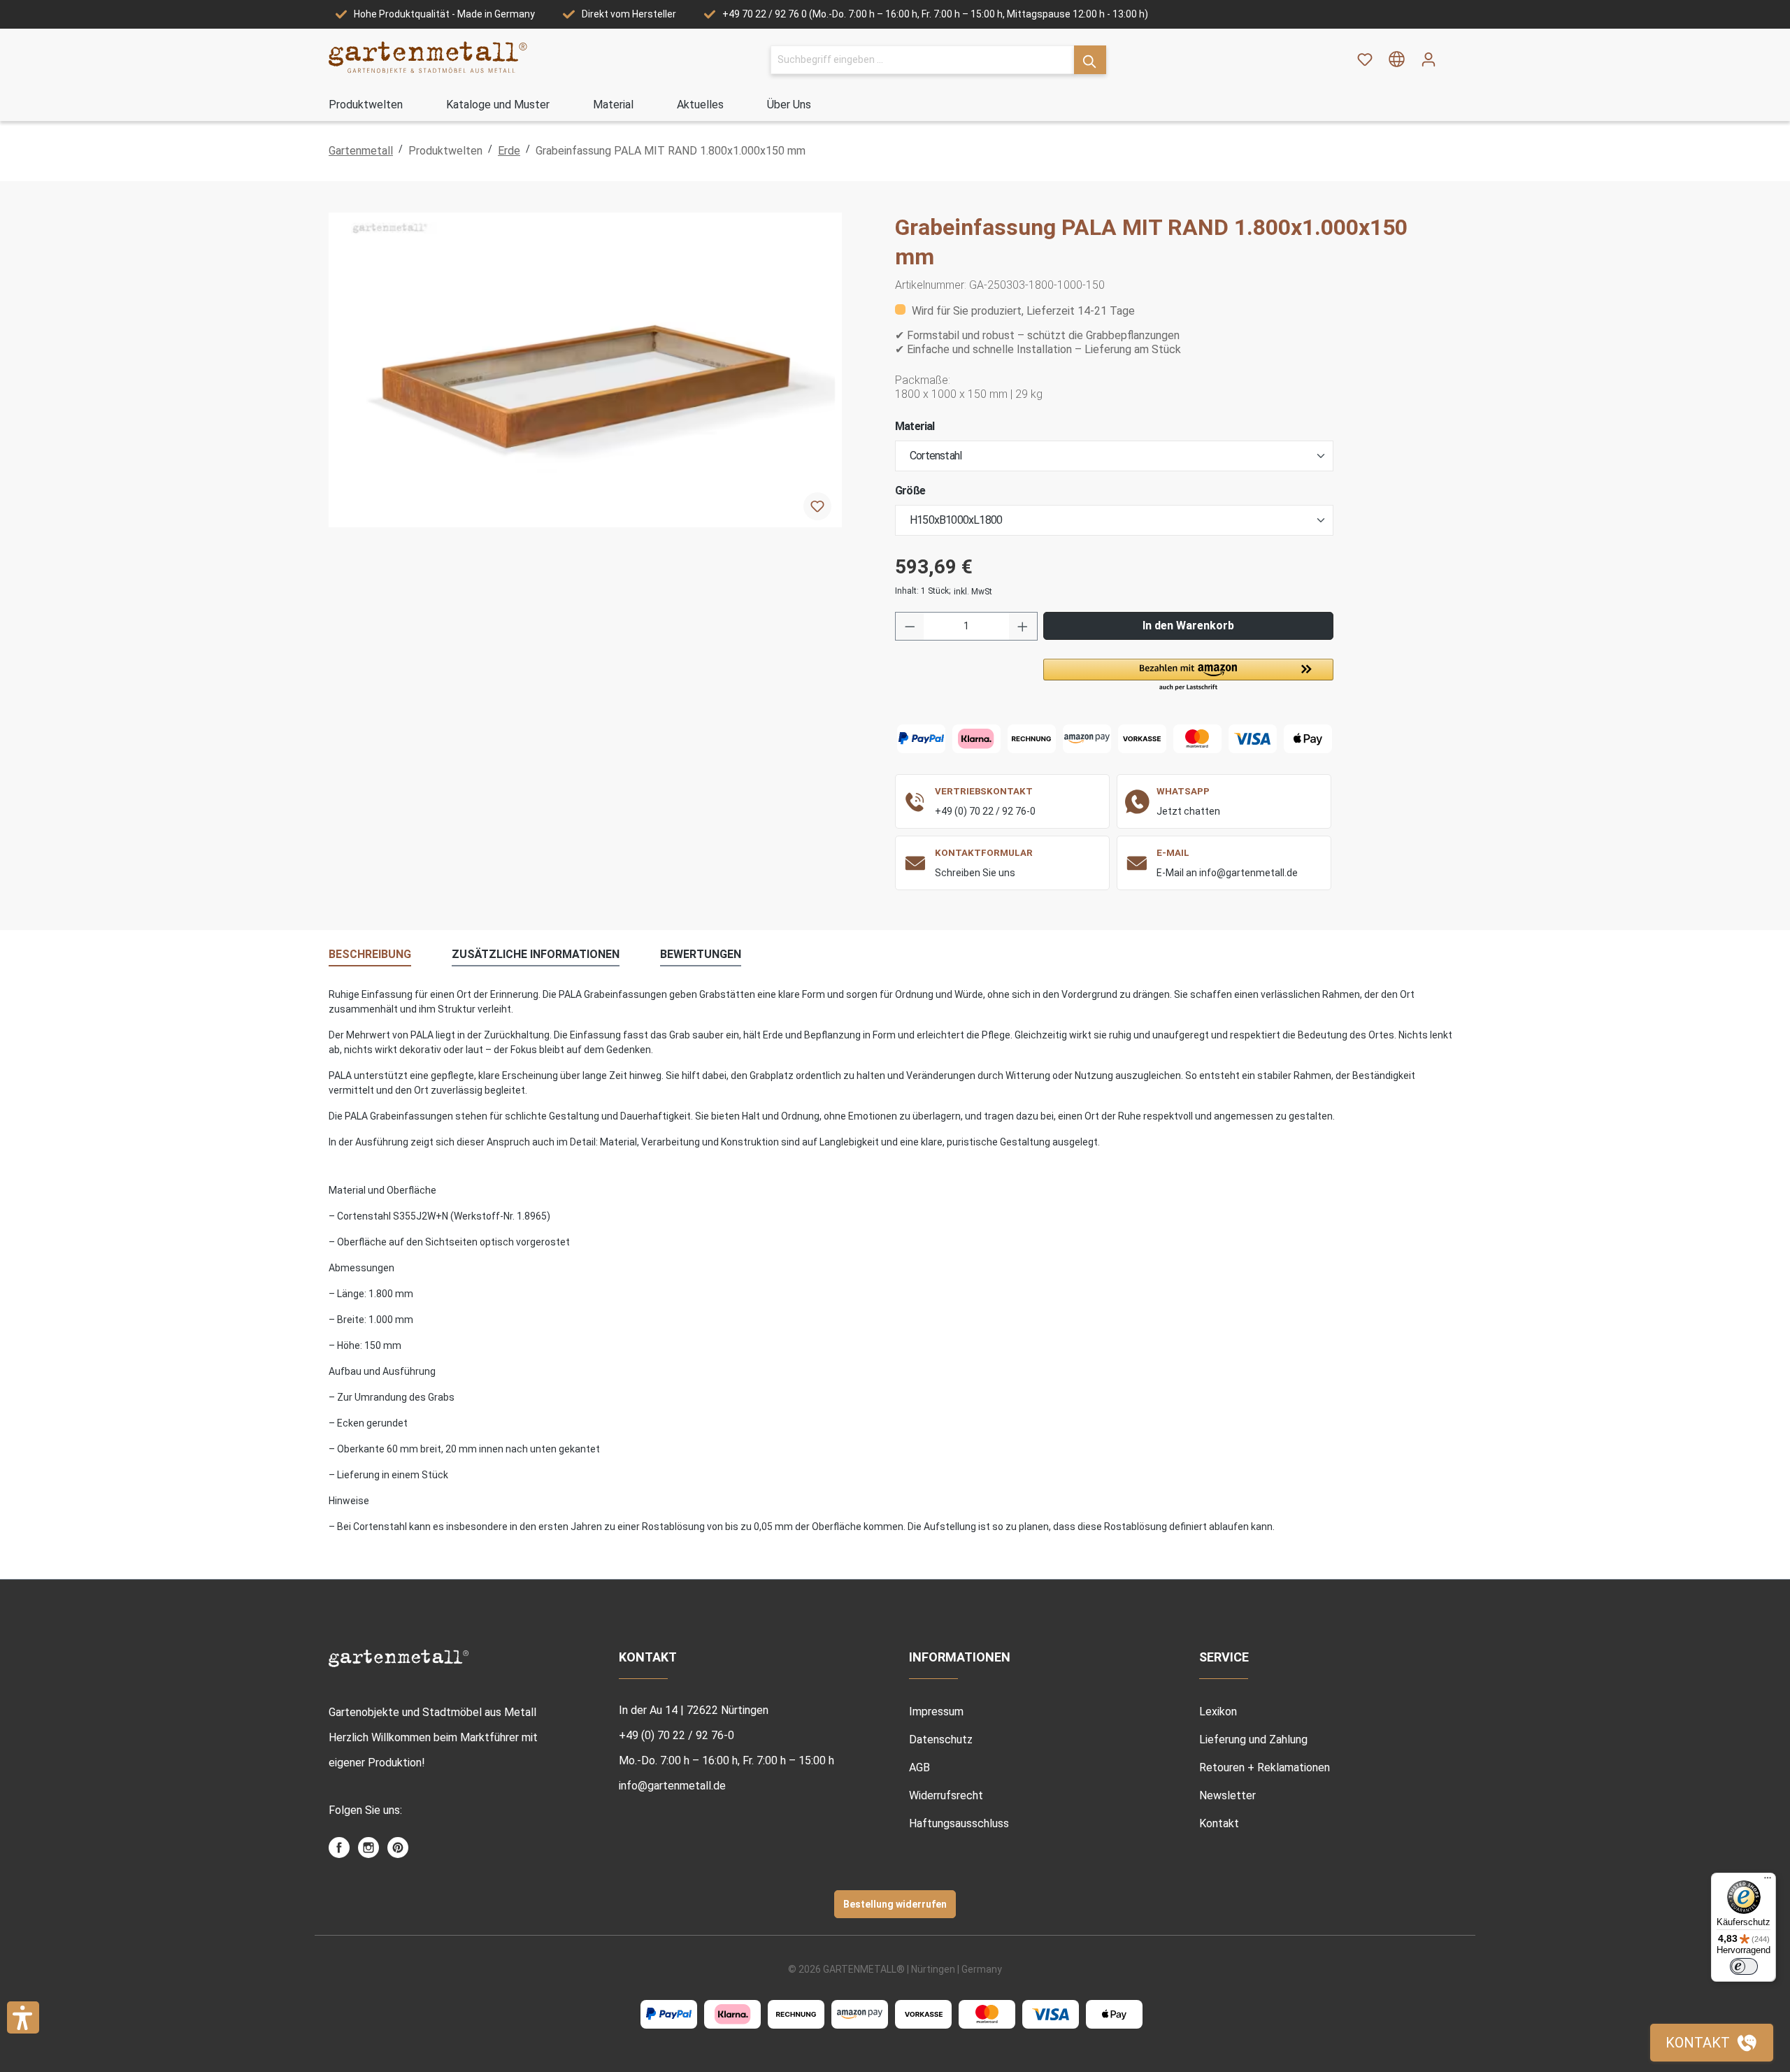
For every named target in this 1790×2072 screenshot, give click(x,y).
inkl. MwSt (973, 592)
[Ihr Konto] (1429, 59)
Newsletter (1227, 1795)
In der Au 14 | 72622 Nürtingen (694, 1710)
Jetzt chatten (1188, 811)
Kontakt (1219, 1823)
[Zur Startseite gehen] (428, 57)
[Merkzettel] (1365, 59)
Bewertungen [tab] (701, 954)
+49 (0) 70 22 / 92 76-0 (985, 811)
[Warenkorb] (1453, 55)
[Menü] (1768, 1881)
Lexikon (1218, 1712)
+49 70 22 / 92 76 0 (765, 14)
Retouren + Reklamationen (1265, 1767)
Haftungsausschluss (959, 1823)
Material (915, 426)
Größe (910, 491)
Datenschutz (941, 1739)
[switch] (1744, 1966)
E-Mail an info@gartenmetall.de (1227, 873)
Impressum (936, 1712)
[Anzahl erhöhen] (1023, 626)
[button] (1188, 676)
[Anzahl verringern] (910, 626)
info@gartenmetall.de (672, 1786)
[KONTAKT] (1712, 2043)
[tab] (370, 955)
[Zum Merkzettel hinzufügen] (817, 506)
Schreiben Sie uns (975, 873)
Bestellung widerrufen (895, 1904)
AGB (919, 1767)
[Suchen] (1090, 60)
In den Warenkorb (1188, 626)
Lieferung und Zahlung (1253, 1739)
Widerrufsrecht (946, 1795)
